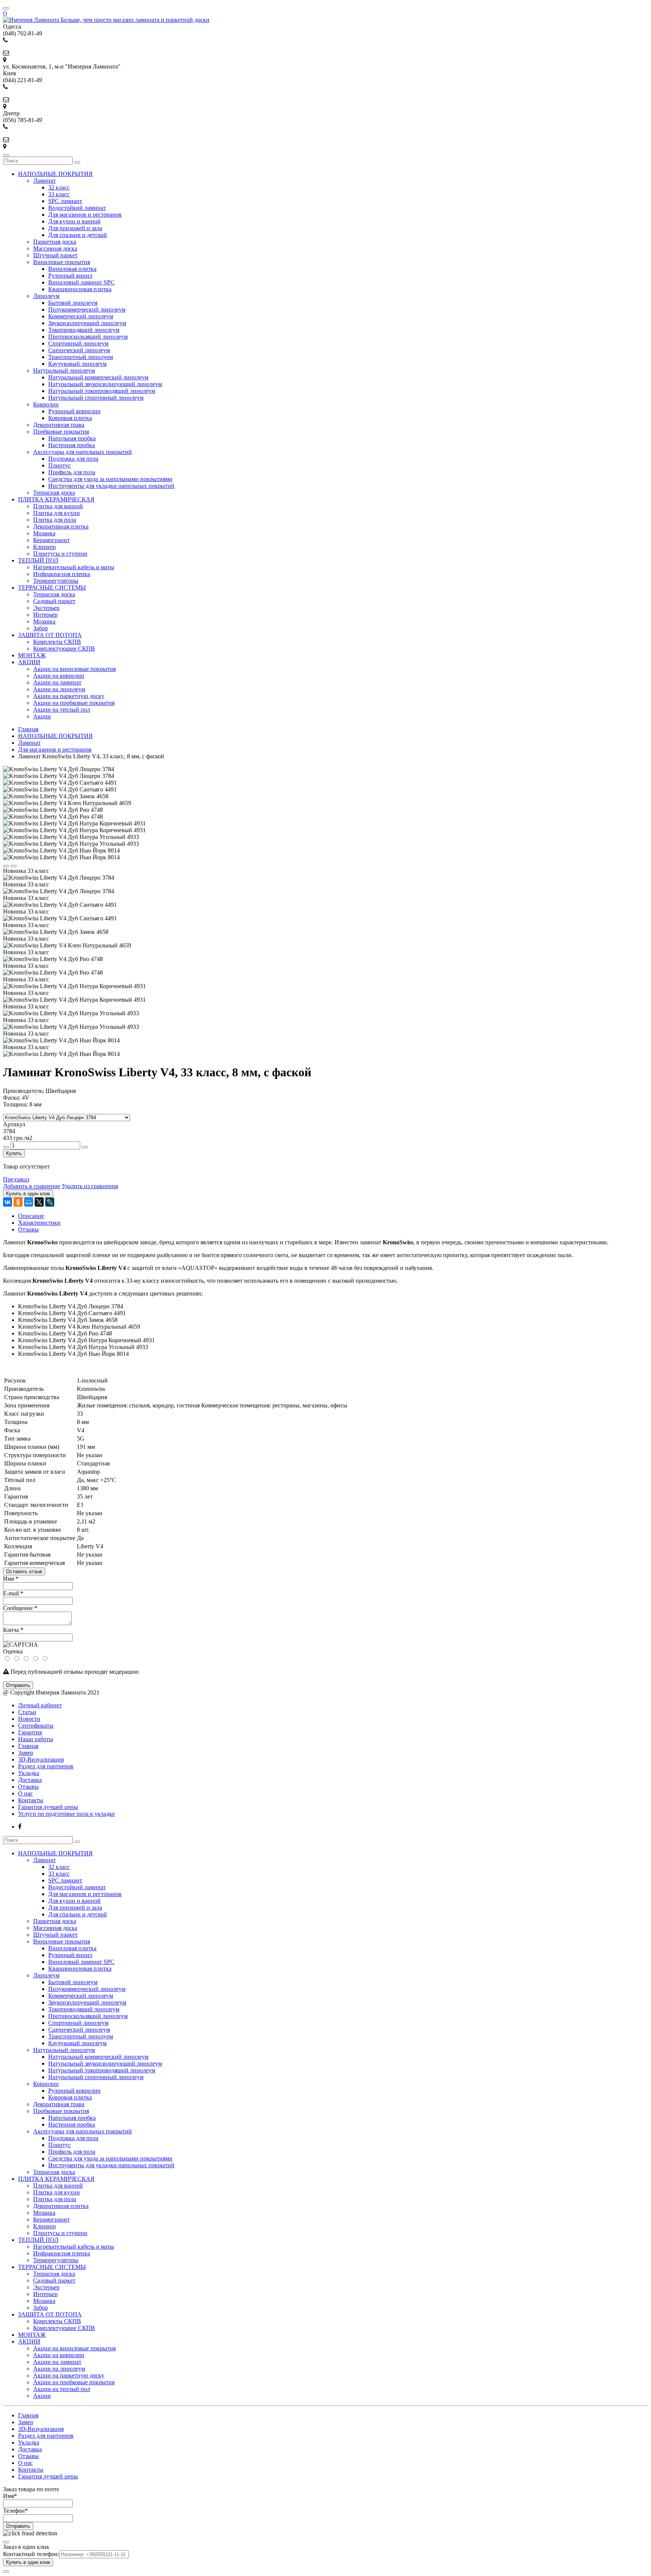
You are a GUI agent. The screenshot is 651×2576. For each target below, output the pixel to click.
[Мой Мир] (29, 1202)
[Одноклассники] (18, 1202)
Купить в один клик (28, 2562)
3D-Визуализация (41, 1759)
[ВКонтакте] (8, 1202)
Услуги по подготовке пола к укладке (66, 1814)
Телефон (15, 2511)
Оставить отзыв (24, 1571)
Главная (28, 1746)
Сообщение (20, 1608)
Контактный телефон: (31, 2554)
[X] (39, 1202)
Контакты (31, 1800)
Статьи (27, 1712)
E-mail (13, 1593)
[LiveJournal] (50, 1202)
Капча (13, 1630)
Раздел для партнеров (46, 1766)
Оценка (13, 1651)
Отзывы (28, 1229)
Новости (29, 1719)
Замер (26, 1753)
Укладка (29, 1773)
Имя (11, 1579)
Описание (31, 1216)
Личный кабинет (40, 1705)
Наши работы (36, 1739)
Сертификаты (36, 1726)
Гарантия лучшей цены (48, 1807)
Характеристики (39, 1223)
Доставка (30, 1780)
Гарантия (30, 1732)
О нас (25, 1793)
